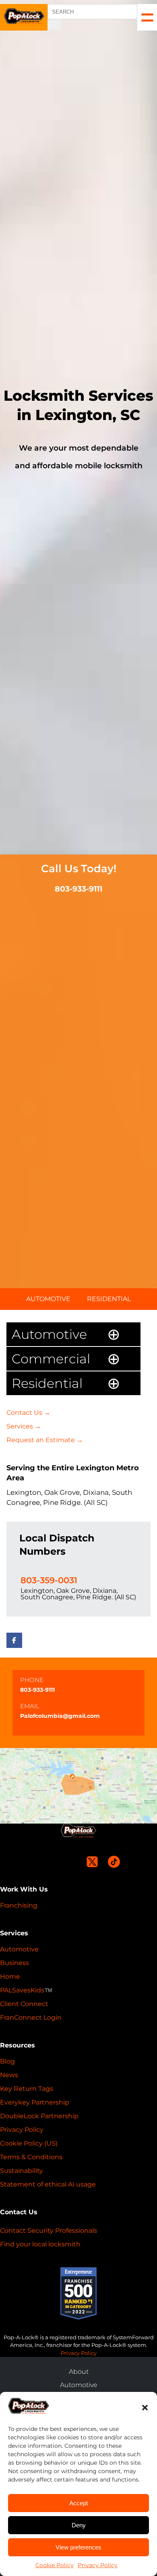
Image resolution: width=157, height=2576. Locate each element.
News (9, 2075)
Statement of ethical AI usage (48, 2184)
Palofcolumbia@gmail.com (60, 1716)
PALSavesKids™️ (26, 1990)
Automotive (48, 1299)
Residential (109, 1299)
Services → (24, 1426)
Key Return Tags (27, 2089)
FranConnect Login (31, 2018)
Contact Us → (28, 1413)
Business (14, 1963)
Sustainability (22, 2171)
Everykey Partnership (35, 2102)
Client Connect (24, 2004)
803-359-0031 (49, 1580)
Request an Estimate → (45, 1440)
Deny (79, 2525)
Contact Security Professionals (49, 2231)
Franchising (19, 1905)
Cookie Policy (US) (29, 2143)
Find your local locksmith (40, 2244)
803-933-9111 (78, 889)
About (79, 2372)
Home (10, 1977)
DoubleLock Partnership (39, 2116)
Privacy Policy (98, 2565)
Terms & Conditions (31, 2157)
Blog (7, 2061)
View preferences (78, 2547)
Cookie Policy (55, 2565)
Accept (78, 2503)
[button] (145, 2408)
